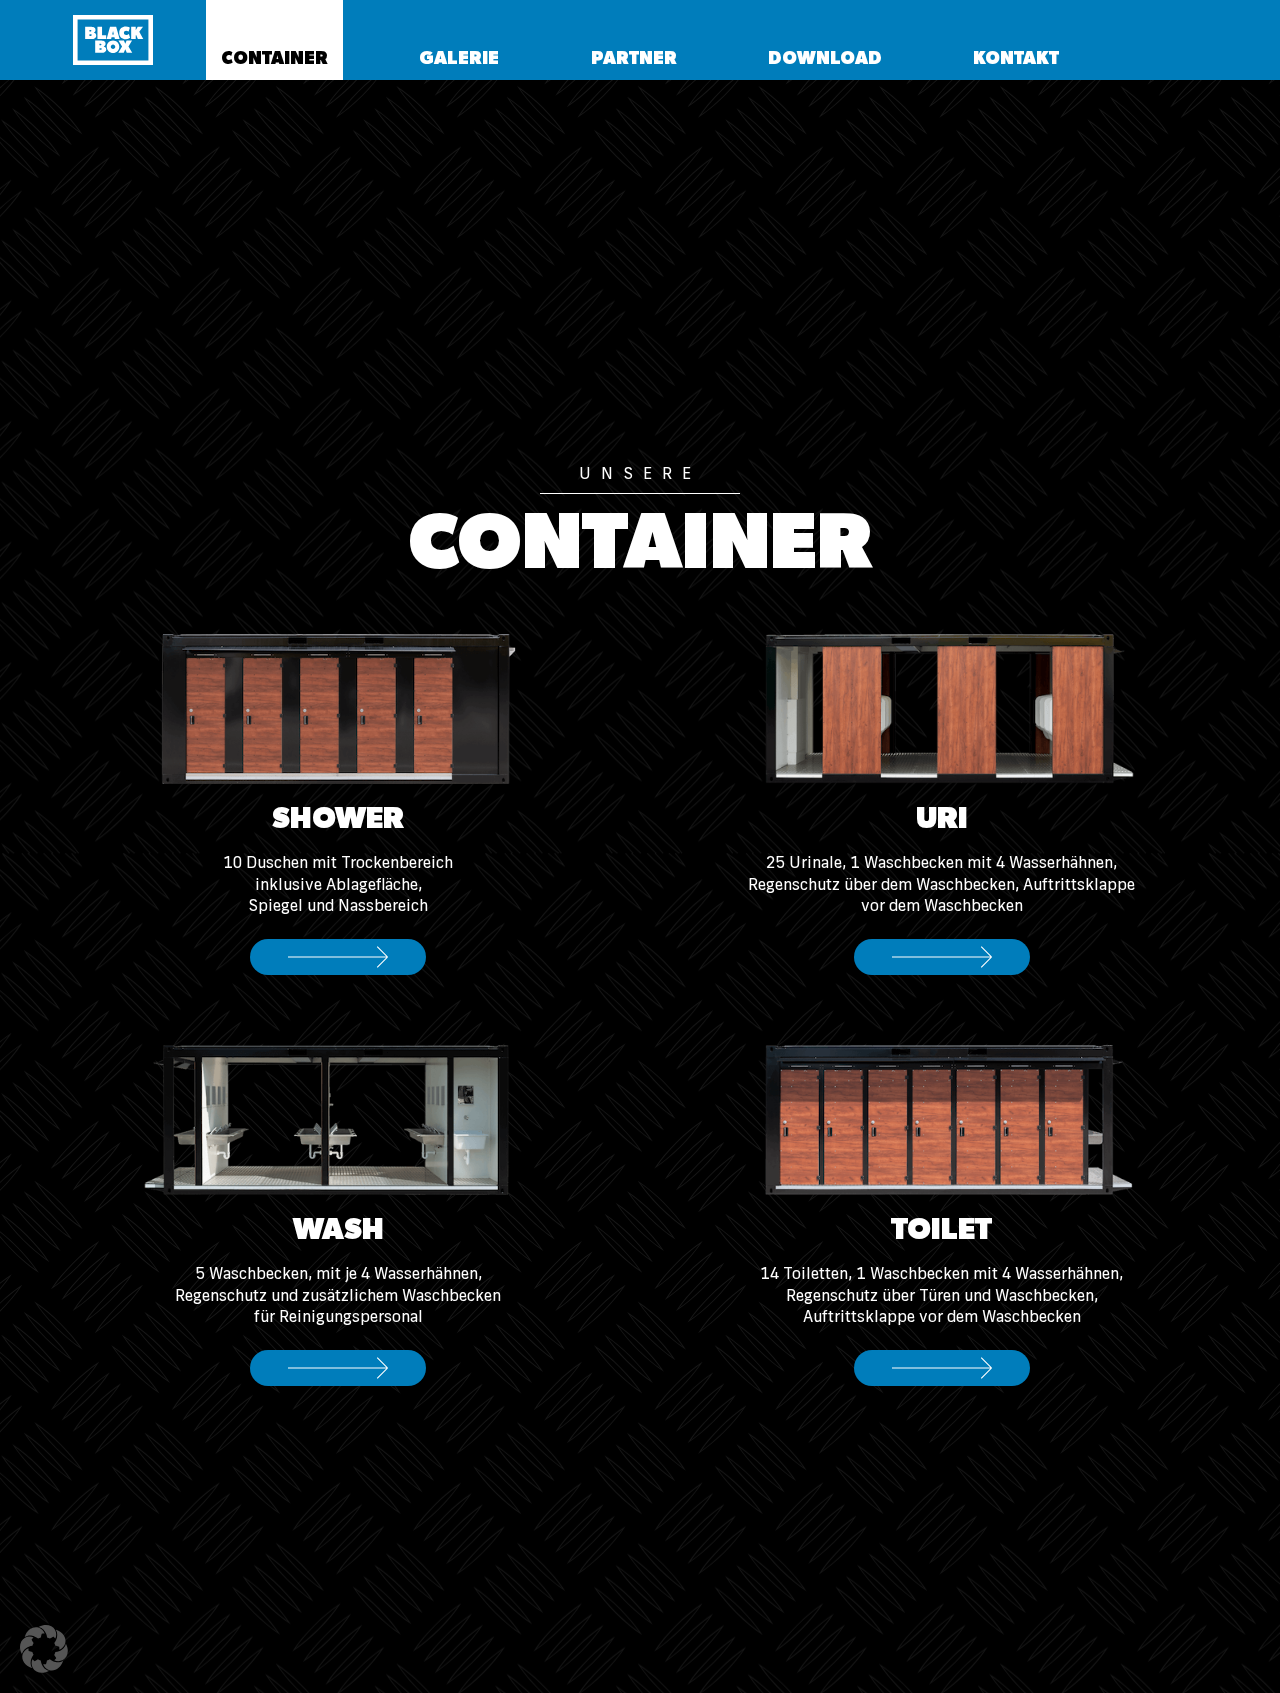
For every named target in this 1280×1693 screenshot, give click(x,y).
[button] (274, 40)
